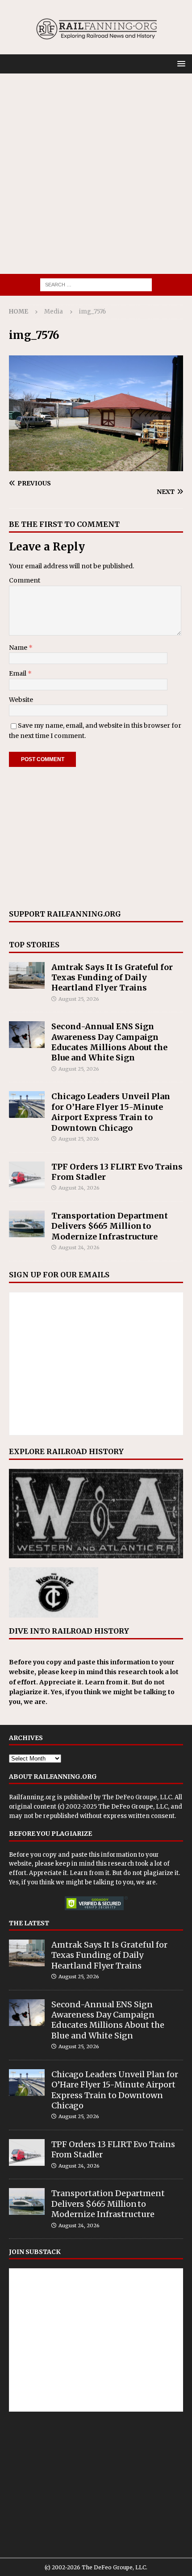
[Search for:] (96, 284)
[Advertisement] (96, 174)
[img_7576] (96, 466)
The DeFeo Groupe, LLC (137, 1797)
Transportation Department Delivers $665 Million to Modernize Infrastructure (110, 1226)
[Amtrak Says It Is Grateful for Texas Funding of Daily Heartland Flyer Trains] (27, 975)
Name (19, 648)
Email (18, 673)
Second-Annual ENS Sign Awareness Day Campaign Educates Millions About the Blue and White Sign (109, 1042)
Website (21, 700)
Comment (25, 580)
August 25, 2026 (79, 999)
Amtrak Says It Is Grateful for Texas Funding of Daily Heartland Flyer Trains (112, 978)
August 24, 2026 (79, 1188)
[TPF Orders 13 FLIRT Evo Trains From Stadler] (27, 1175)
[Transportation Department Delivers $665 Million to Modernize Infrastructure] (27, 1224)
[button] (180, 63)
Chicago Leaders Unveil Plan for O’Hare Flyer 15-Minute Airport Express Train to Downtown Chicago (111, 1112)
